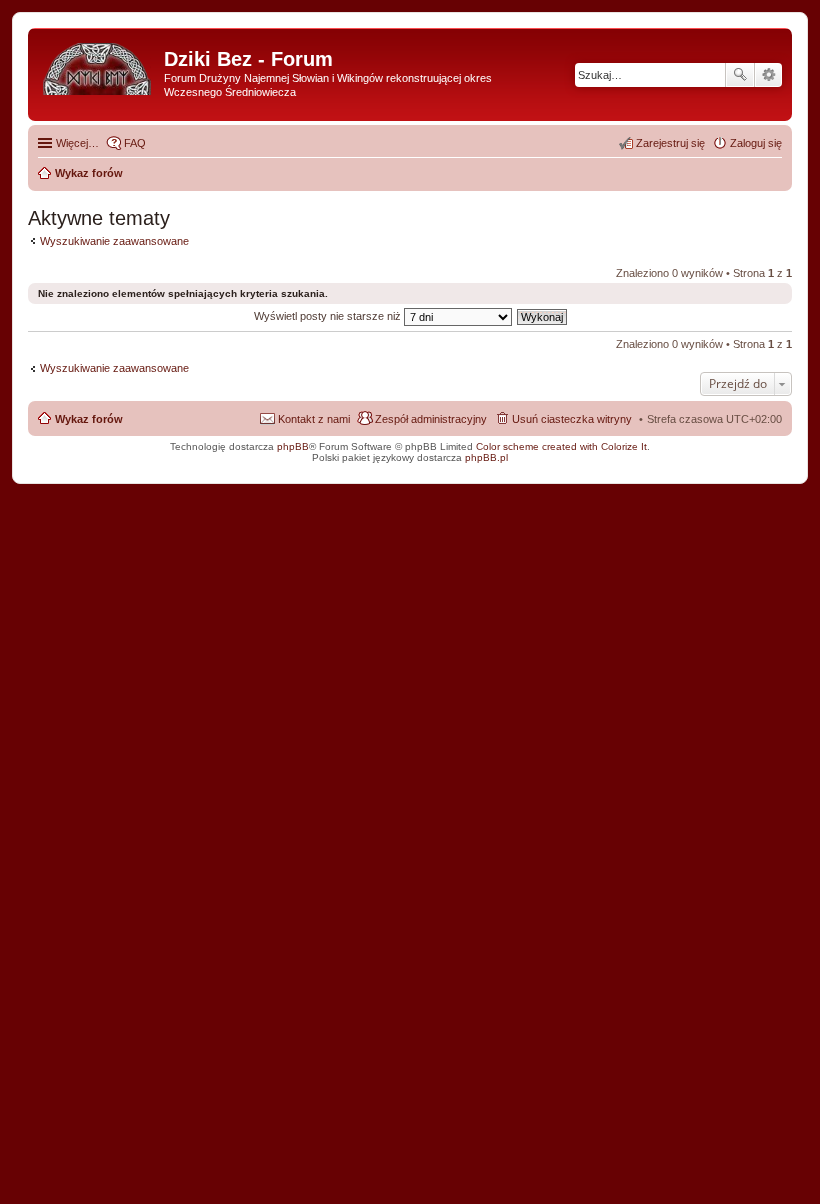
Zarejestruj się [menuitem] (670, 143)
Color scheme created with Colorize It (561, 446)
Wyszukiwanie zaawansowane (768, 75)
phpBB (293, 446)
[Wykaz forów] (98, 65)
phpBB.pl (486, 457)
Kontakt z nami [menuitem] (314, 419)
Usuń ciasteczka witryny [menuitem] (572, 419)
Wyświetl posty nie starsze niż (329, 316)
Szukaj (740, 75)
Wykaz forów (89, 419)
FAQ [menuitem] (135, 143)
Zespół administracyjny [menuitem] (431, 419)
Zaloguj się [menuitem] (756, 143)
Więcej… (77, 143)
